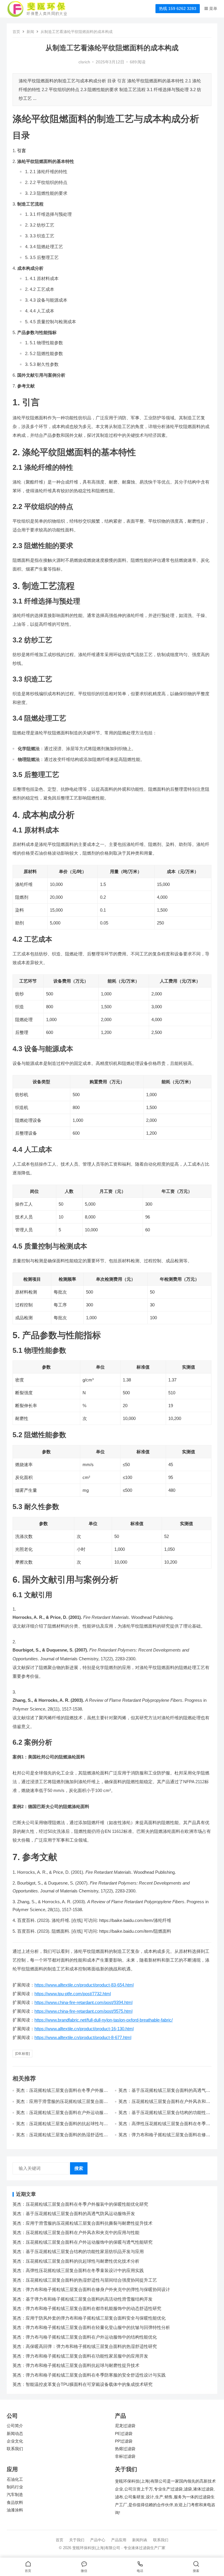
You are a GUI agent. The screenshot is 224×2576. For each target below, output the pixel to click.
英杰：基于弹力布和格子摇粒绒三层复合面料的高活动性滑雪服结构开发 (83, 2299)
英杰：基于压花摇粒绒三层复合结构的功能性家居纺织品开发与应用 (78, 2251)
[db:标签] (22, 2054)
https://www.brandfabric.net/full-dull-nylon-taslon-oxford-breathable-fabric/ (104, 2020)
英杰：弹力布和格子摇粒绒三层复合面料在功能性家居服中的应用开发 (80, 2356)
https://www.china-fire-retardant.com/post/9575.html (83, 2011)
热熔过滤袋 (125, 2449)
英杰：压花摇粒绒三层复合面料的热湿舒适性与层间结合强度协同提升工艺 (62, 2137)
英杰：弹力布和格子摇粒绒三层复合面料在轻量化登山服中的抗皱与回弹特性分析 (91, 2327)
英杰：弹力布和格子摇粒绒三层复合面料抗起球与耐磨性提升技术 (76, 2365)
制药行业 (15, 2487)
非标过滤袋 (125, 2456)
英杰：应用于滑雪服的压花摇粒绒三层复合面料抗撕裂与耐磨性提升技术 (62, 2104)
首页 (16, 32)
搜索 (79, 2168)
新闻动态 (15, 2434)
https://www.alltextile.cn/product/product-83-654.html (84, 1985)
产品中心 (98, 2540)
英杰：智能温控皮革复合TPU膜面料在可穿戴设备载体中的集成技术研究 (83, 2384)
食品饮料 (15, 2503)
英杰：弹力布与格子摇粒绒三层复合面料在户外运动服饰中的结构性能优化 (85, 2337)
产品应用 (119, 2540)
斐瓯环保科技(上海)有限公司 (96, 2548)
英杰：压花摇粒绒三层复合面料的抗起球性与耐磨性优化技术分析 (76, 2261)
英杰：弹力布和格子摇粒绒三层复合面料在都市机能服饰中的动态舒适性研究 (87, 2308)
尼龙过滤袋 (125, 2426)
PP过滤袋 (124, 2441)
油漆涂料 (15, 2510)
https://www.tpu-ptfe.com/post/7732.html (73, 1994)
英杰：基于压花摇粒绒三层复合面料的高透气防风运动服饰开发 (74, 2213)
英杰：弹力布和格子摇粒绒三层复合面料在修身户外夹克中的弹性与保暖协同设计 (164, 2137)
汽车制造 (15, 2495)
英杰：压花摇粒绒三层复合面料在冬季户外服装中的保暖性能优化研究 (80, 2204)
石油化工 (15, 2479)
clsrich (84, 62)
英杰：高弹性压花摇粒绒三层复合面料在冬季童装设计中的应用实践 (78, 2270)
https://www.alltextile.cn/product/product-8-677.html (83, 2037)
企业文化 (15, 2441)
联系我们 (15, 2449)
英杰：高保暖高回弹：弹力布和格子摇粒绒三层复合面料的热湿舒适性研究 (85, 2346)
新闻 (30, 32)
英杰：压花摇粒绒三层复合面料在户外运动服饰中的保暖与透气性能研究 (62, 2115)
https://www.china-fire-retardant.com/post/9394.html (83, 2002)
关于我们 (77, 2540)
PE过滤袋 (124, 2434)
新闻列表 (140, 2540)
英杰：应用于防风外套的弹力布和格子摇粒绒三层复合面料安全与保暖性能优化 (89, 2318)
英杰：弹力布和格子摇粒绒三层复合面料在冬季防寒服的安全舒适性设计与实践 (89, 2375)
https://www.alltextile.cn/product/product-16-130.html (84, 2029)
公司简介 (15, 2426)
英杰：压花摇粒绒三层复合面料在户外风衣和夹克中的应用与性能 (76, 2232)
